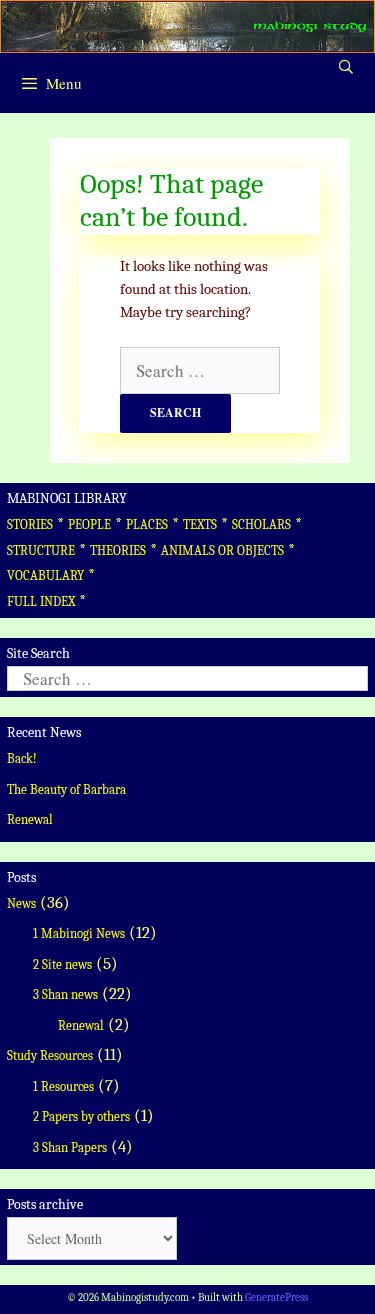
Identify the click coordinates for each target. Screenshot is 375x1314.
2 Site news (62, 964)
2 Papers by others (81, 1116)
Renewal (30, 819)
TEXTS (200, 524)
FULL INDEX (41, 601)
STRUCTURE (41, 550)
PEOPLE (89, 524)
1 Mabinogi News (79, 933)
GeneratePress (276, 1297)
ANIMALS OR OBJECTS (222, 550)
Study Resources (50, 1055)
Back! (22, 758)
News (21, 903)
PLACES (147, 524)
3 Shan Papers (70, 1147)
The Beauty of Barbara (66, 789)
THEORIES (118, 550)
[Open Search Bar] (346, 68)
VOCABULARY (45, 575)
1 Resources (63, 1086)
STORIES (30, 524)
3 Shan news (65, 994)
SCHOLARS (261, 524)
